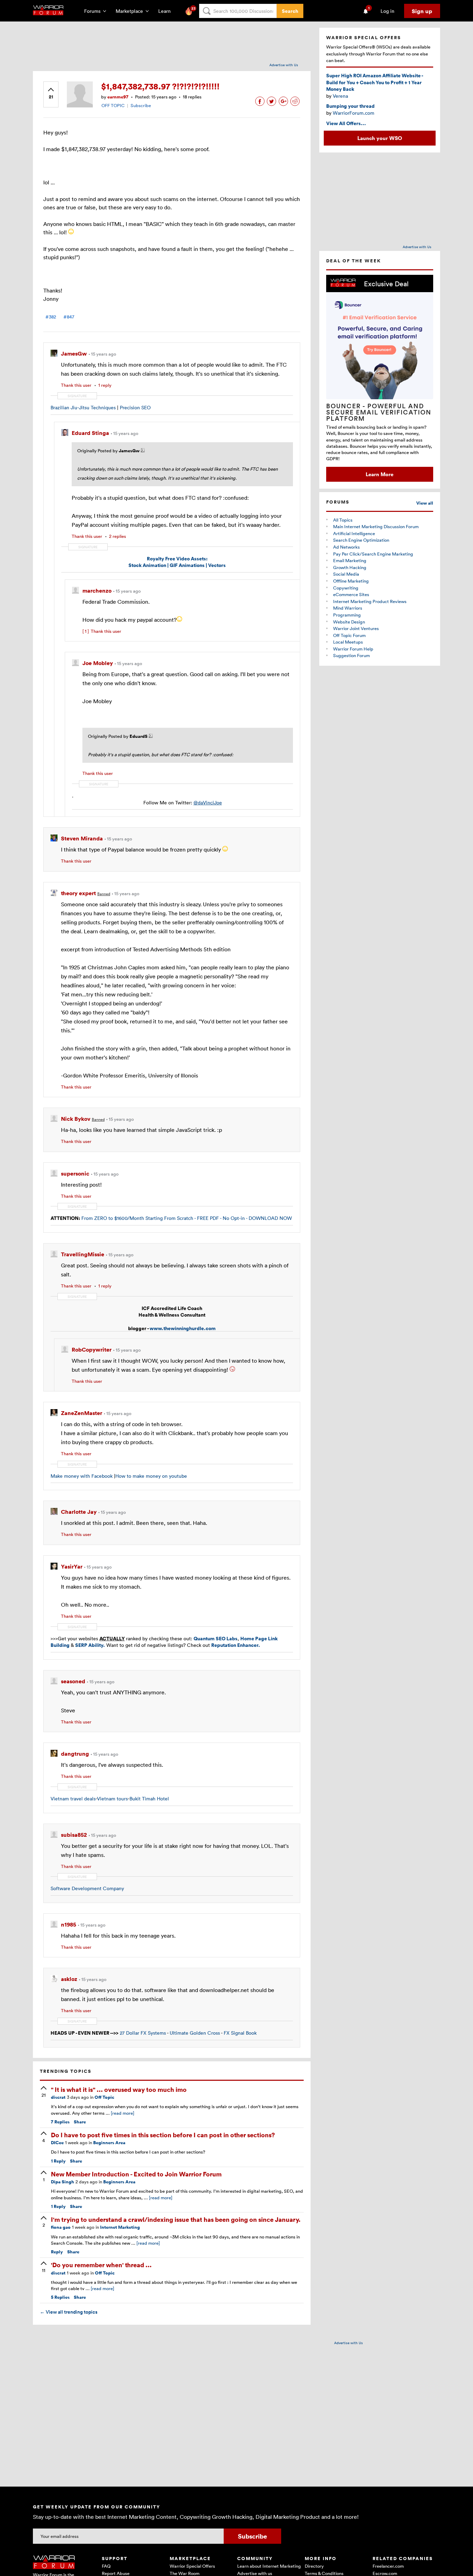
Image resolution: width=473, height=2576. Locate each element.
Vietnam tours (112, 1798)
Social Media (346, 574)
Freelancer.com (388, 2566)
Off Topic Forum (349, 635)
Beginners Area (109, 2143)
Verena (340, 96)
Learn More (380, 474)
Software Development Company (87, 1888)
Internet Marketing (120, 2227)
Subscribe (141, 105)
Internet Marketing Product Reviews (370, 601)
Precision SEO (135, 407)
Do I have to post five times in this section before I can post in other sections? (163, 2135)
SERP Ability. (90, 1645)
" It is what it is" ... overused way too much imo (119, 2089)
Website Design (349, 622)
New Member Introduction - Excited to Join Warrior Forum (136, 2174)
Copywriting (346, 588)
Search (290, 11)
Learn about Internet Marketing (269, 2566)
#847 (69, 317)
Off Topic (104, 2097)
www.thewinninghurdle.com (183, 1328)
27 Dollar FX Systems (143, 2033)
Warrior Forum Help (353, 649)
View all (425, 503)
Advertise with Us (284, 65)
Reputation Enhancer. (236, 1645)
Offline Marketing (351, 581)
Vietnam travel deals (73, 1798)
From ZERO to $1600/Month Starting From (128, 1218)
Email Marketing (350, 560)
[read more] (123, 2113)
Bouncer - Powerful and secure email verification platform (379, 412)
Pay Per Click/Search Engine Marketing (373, 554)
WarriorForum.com (354, 113)
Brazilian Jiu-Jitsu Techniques (83, 407)
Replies (60, 2122)
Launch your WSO (380, 138)
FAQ (106, 2566)
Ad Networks (346, 547)
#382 (51, 317)
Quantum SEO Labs (216, 1638)
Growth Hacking (350, 567)
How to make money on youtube (151, 1476)
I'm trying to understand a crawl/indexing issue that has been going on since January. (176, 2219)
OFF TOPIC (113, 105)
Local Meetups (348, 642)
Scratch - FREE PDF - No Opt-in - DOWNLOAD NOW (234, 1218)
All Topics (343, 520)
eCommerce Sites (351, 594)
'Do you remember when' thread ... (101, 2265)
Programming (347, 615)
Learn (167, 11)
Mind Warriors (348, 608)
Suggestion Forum (351, 655)
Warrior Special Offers (192, 2566)
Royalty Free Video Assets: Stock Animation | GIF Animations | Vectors (177, 562)
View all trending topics (69, 2312)
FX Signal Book (240, 2033)
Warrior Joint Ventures (356, 628)
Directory (314, 2566)
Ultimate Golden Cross (195, 2033)
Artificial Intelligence (354, 533)
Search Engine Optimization (361, 540)
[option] (380, 378)
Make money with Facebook (82, 1476)
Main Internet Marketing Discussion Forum (376, 526)
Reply (58, 2161)
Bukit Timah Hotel (149, 1798)
